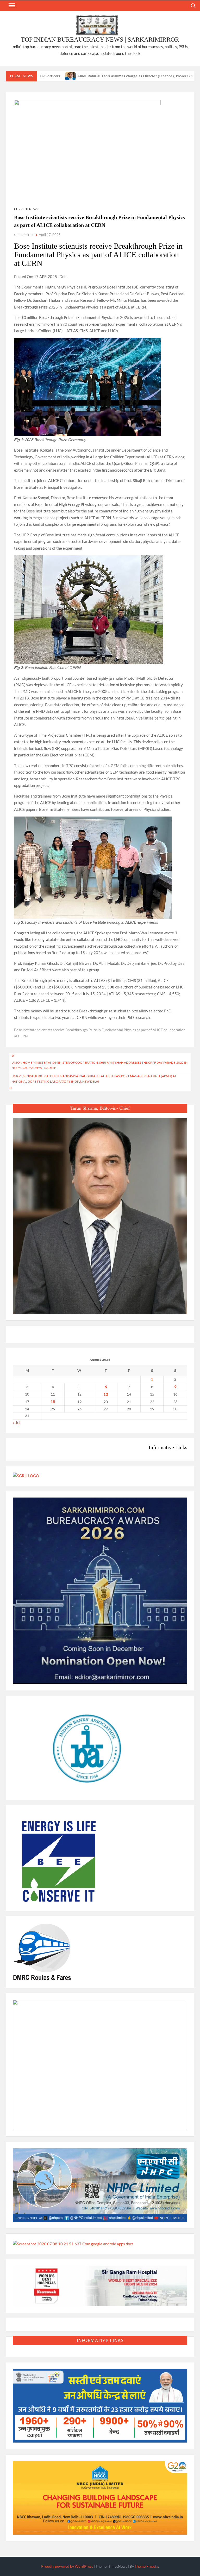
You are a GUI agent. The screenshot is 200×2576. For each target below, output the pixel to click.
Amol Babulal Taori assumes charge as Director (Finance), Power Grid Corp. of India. (99, 76)
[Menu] (11, 5)
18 (53, 1402)
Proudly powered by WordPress (67, 2566)
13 (106, 1394)
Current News (26, 209)
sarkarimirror (24, 235)
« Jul (17, 1423)
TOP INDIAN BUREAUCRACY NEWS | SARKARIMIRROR (100, 40)
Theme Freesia (146, 2566)
